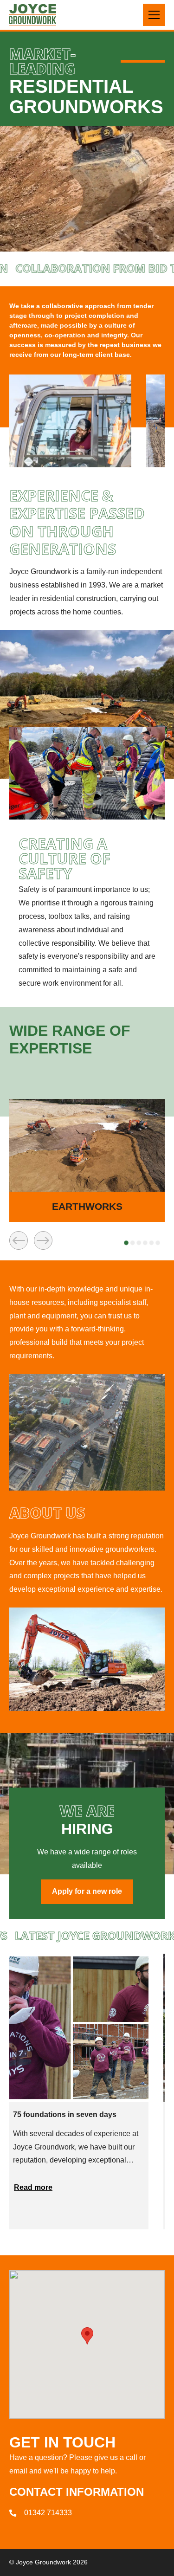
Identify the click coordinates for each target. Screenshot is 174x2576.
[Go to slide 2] (133, 1243)
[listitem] (87, 1160)
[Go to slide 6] (158, 1243)
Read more (33, 2187)
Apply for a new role (87, 1891)
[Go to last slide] (19, 1240)
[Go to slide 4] (145, 1243)
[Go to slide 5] (152, 1243)
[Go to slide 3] (139, 1243)
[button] (154, 15)
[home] (32, 15)
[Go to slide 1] (126, 1243)
